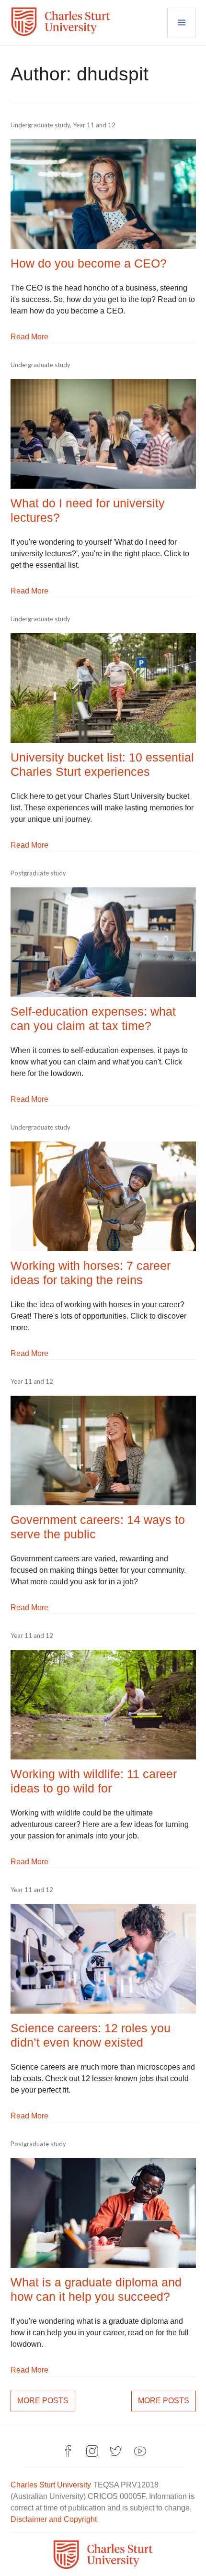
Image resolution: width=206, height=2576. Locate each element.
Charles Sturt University (51, 2485)
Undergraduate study (40, 125)
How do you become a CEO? (89, 263)
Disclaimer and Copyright (54, 2519)
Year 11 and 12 (94, 125)
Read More (29, 337)
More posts (43, 2401)
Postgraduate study (38, 873)
